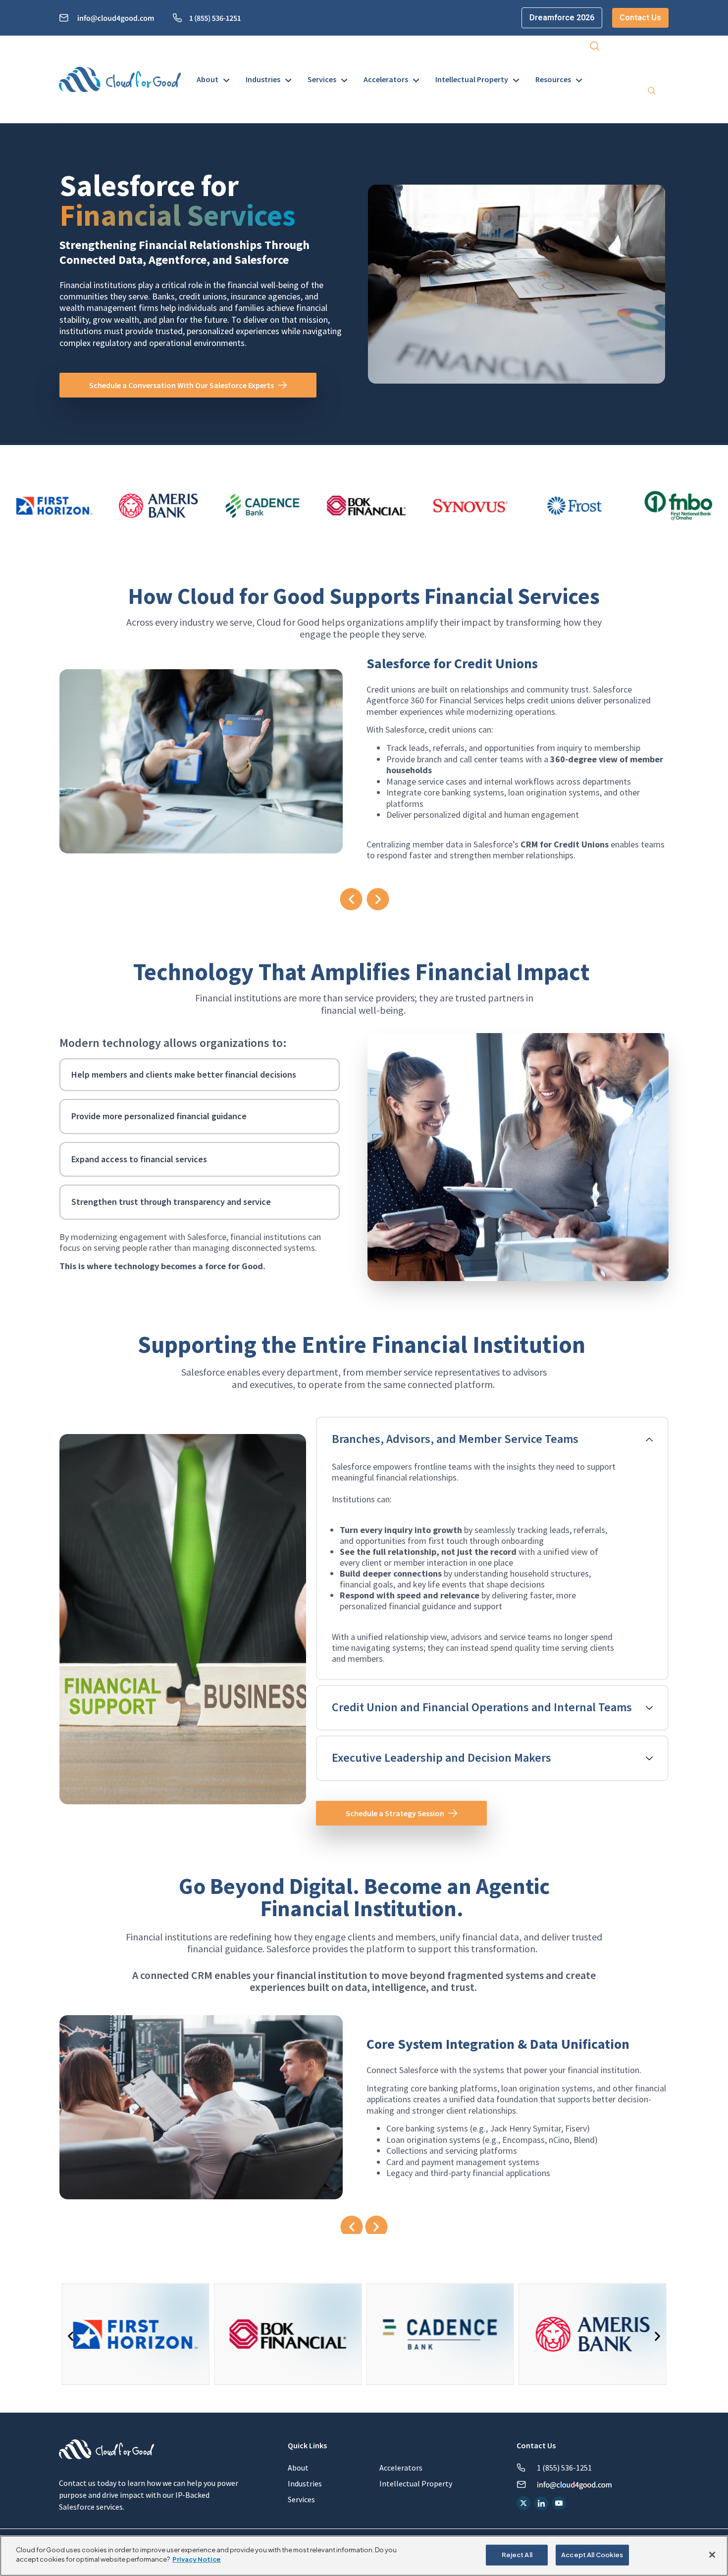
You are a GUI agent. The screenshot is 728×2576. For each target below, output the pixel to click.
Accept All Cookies (592, 2555)
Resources (553, 79)
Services (322, 79)
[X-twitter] (523, 2503)
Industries (263, 79)
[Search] (652, 92)
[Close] (712, 2555)
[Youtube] (559, 2503)
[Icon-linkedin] (541, 2503)
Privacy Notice (197, 2559)
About (208, 79)
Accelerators (386, 79)
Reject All (517, 2555)
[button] (595, 48)
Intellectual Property (472, 79)
